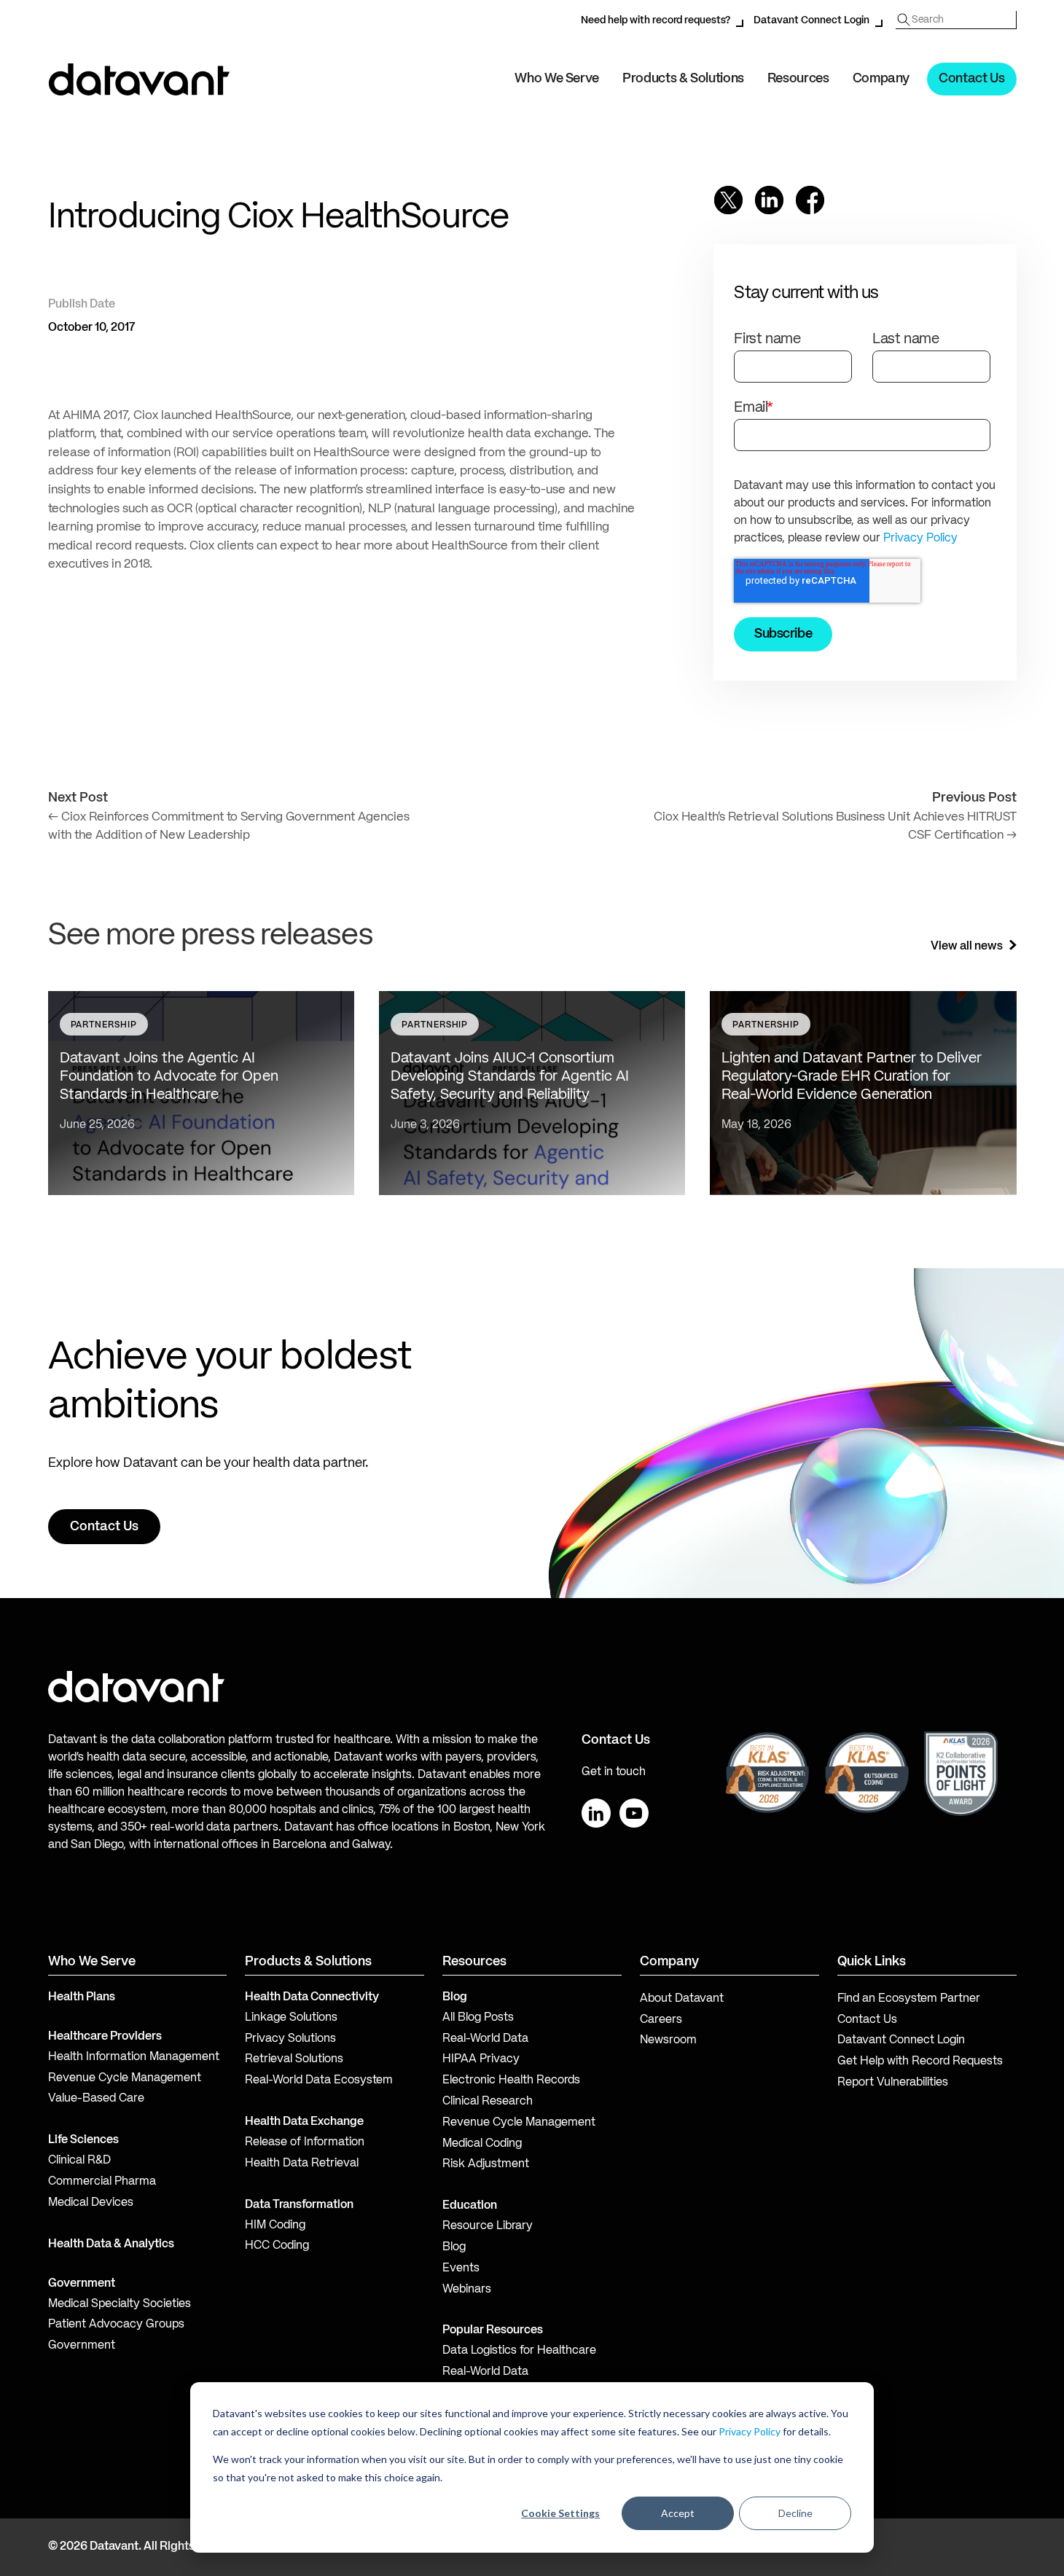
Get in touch (614, 1772)
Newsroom (668, 2040)
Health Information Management (134, 2057)
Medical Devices (91, 2203)
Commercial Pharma (102, 2182)
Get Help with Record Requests (920, 2062)
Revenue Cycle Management (125, 2078)
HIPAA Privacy (481, 2059)
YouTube (634, 1813)
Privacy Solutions (290, 2039)
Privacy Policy (750, 2431)
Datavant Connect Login (811, 20)
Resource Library (488, 2226)
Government (82, 2284)
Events (461, 2268)
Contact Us (971, 79)
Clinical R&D (79, 2161)
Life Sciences (83, 2140)
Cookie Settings (560, 2513)
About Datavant (682, 1999)
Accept (678, 2513)
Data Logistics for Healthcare (519, 2351)
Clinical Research (488, 2102)
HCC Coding (277, 2246)
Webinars (467, 2290)
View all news (967, 947)
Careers (661, 2020)
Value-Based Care (96, 2099)
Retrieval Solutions (294, 2059)
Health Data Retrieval (302, 2164)
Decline (795, 2513)
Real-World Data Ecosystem (319, 2080)
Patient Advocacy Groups (116, 2325)
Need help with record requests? (656, 20)
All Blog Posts (478, 2018)
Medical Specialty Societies (120, 2304)
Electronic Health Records (511, 2080)
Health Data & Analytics (111, 2244)
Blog (454, 2247)
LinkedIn (596, 1813)
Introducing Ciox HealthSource (278, 218)
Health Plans (82, 1997)
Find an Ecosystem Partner (909, 1999)
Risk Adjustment (486, 2164)
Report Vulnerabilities (893, 2083)
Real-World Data (485, 2039)
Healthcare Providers (105, 2037)
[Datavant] (139, 79)
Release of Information (305, 2142)
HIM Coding (275, 2225)
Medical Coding (482, 2144)
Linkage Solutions (291, 2018)
